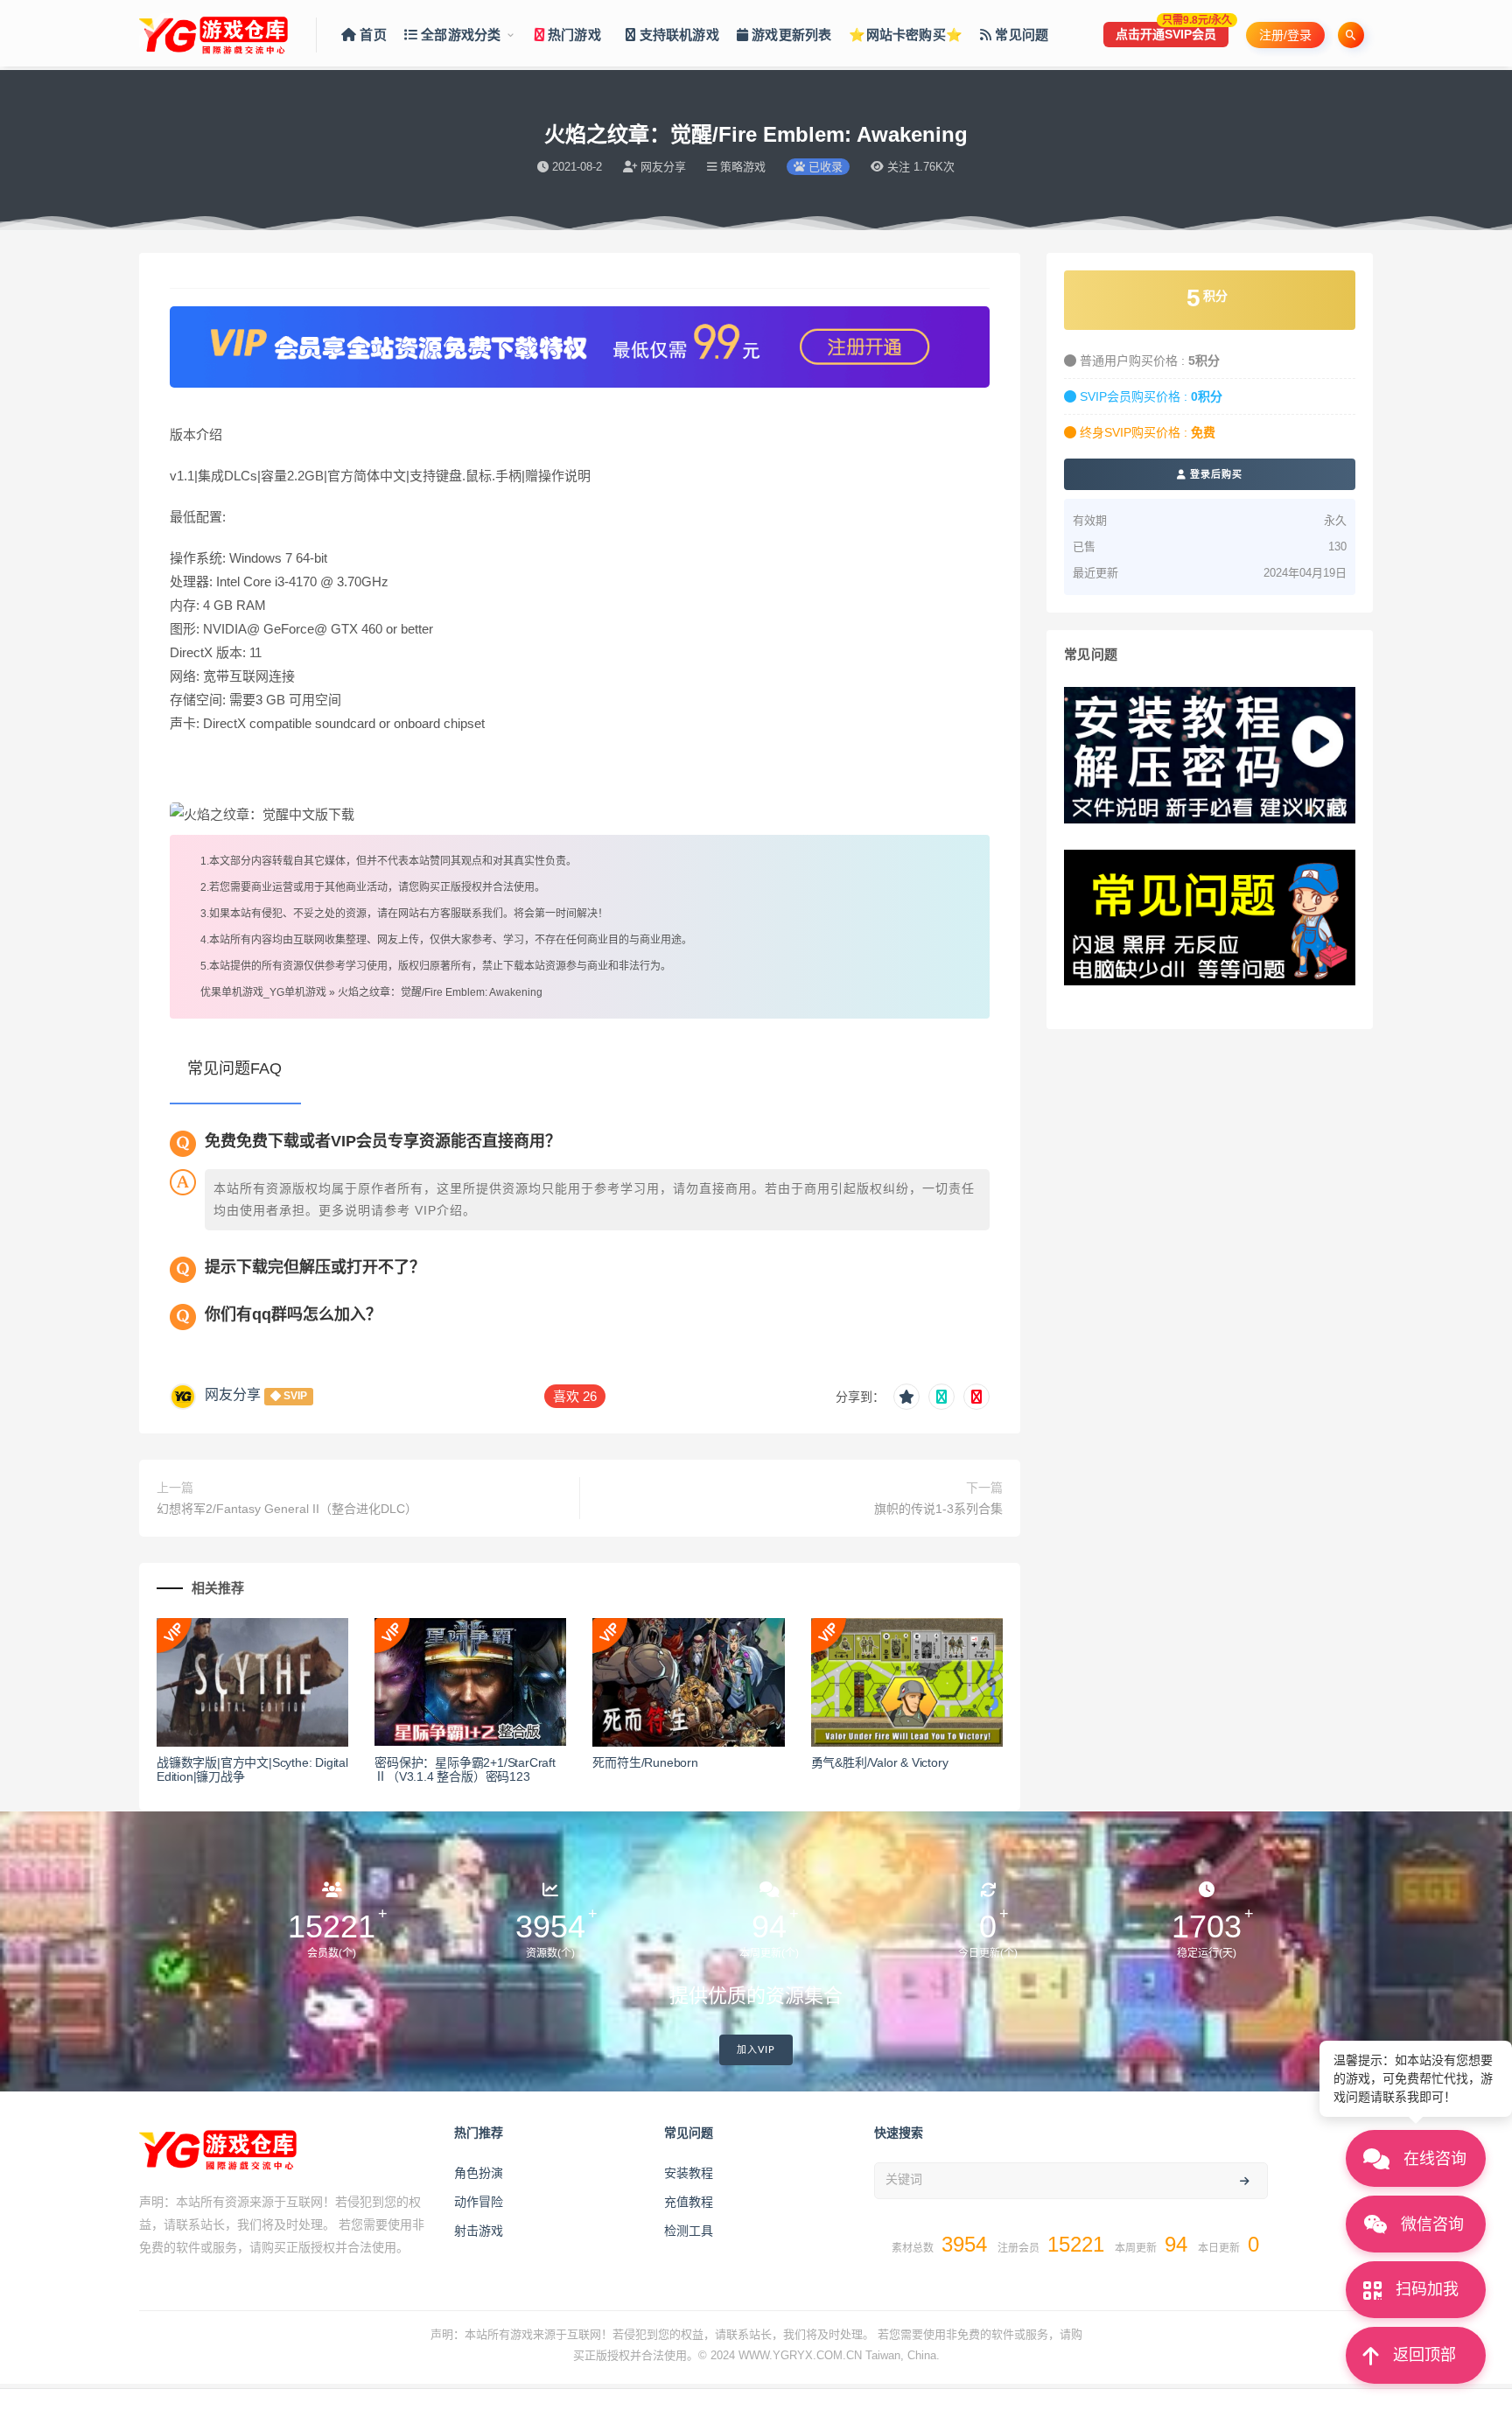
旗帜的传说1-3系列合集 (938, 1509)
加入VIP (756, 2050)
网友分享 (233, 1394)
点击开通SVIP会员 (1172, 32)
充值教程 (689, 2202)
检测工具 (689, 2231)
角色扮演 (479, 2173)
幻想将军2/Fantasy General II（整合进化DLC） (287, 1509)
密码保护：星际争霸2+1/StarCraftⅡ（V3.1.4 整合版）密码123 (465, 1770)
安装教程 (689, 2173)
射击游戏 (479, 2231)
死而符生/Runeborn (645, 1762)
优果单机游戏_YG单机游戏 (263, 992)
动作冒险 (479, 2202)
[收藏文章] (906, 1397)
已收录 (824, 167)
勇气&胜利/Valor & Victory (880, 1762)
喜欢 (575, 1396)
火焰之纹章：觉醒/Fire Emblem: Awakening (440, 992)
